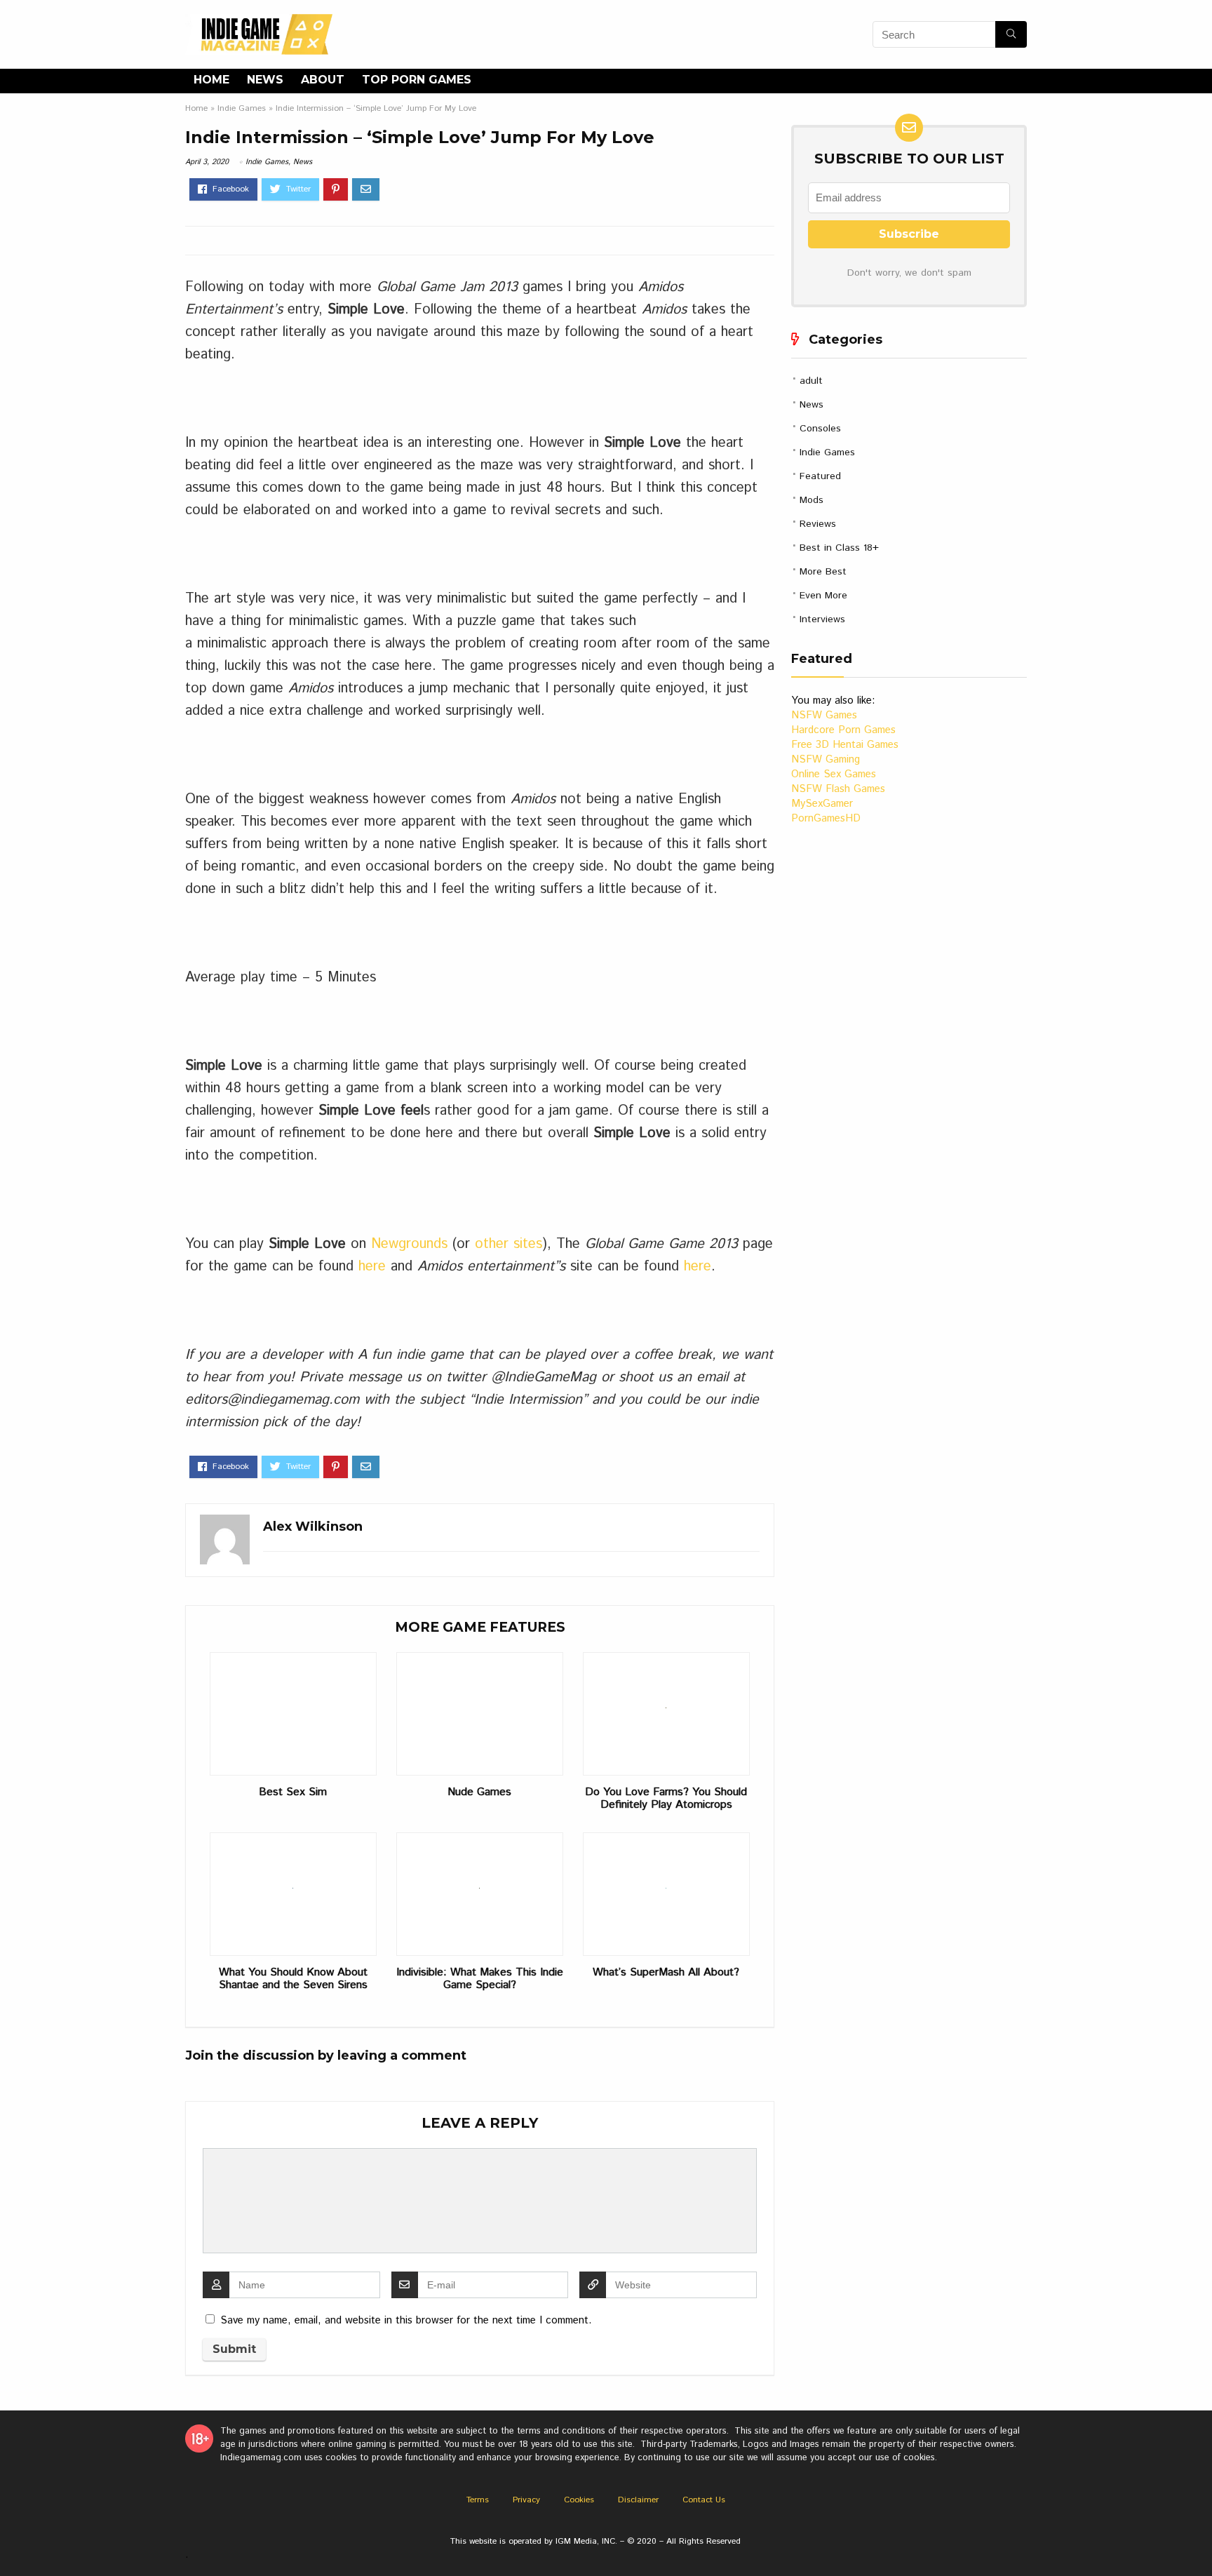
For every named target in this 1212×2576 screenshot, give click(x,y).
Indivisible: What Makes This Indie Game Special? (480, 1979)
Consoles (820, 429)
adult (811, 381)
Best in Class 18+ (839, 548)
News (265, 80)
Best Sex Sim (293, 1792)
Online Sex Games (834, 774)
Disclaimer (638, 2500)
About (323, 80)
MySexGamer (822, 804)
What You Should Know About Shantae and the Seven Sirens (293, 1979)
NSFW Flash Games (838, 789)
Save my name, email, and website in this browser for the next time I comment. (406, 2320)
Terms (478, 2500)
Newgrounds (412, 1244)
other (492, 1244)
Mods (812, 500)
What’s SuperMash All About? (666, 1973)
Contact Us (704, 2500)
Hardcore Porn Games (843, 730)
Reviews (818, 524)
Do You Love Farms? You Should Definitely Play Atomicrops (666, 1799)
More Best (823, 572)
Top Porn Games (417, 80)
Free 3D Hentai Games (845, 745)
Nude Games (479, 1792)
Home (211, 80)
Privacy (526, 2500)
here (375, 1267)
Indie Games (242, 108)
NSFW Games (824, 715)
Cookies (579, 2500)
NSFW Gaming (826, 759)
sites (528, 1244)
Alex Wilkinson (313, 1527)
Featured (820, 476)
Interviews (822, 619)
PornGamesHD (826, 818)
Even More (823, 596)
